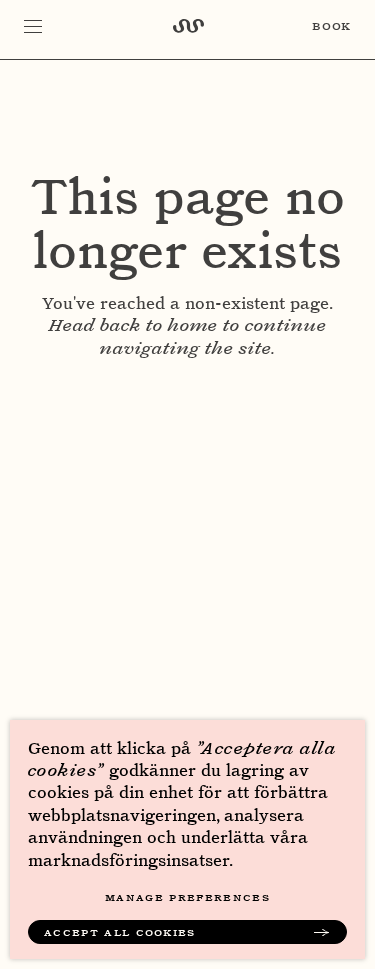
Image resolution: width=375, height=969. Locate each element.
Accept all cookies (120, 932)
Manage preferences (187, 897)
